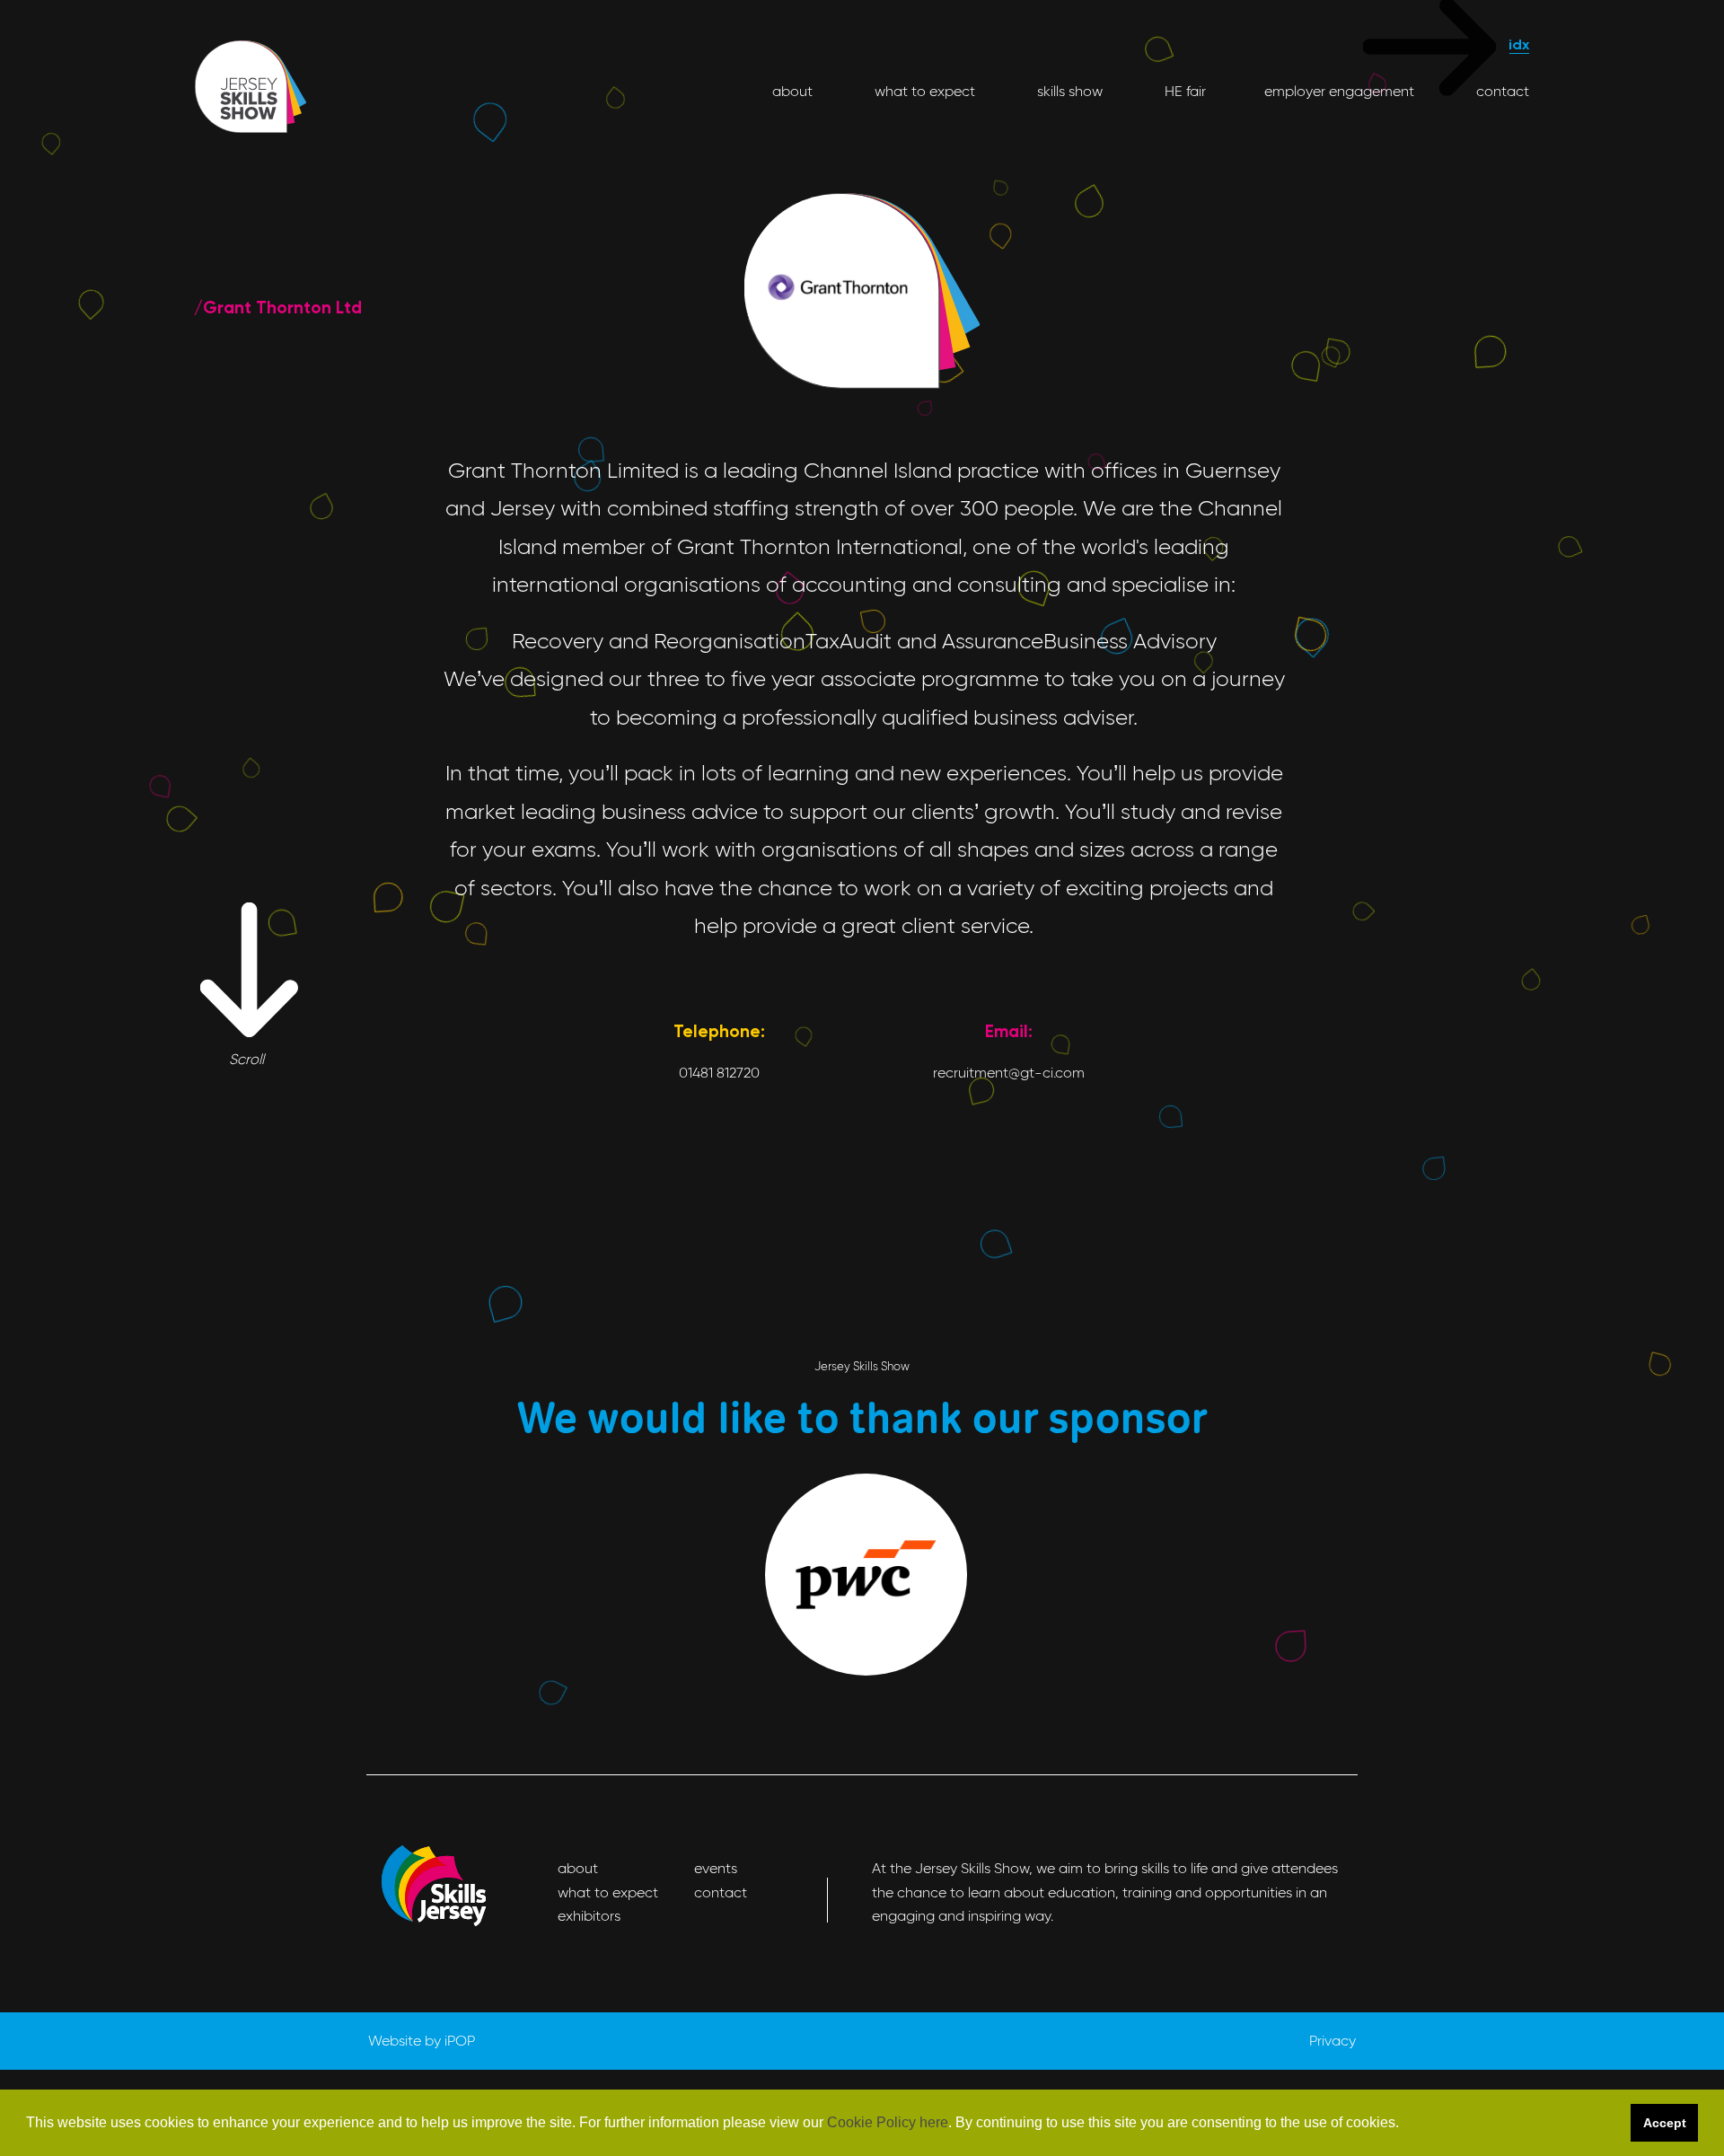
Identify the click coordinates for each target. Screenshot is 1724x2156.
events (716, 1868)
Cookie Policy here (888, 2122)
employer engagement (1339, 91)
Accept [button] (1665, 2123)
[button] (1405, 2124)
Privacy (1333, 2041)
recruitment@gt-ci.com (1009, 1073)
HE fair (1183, 91)
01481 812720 (719, 1073)
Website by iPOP (422, 2041)
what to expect (923, 91)
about (792, 91)
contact (1501, 91)
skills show (1068, 91)
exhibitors (589, 1916)
